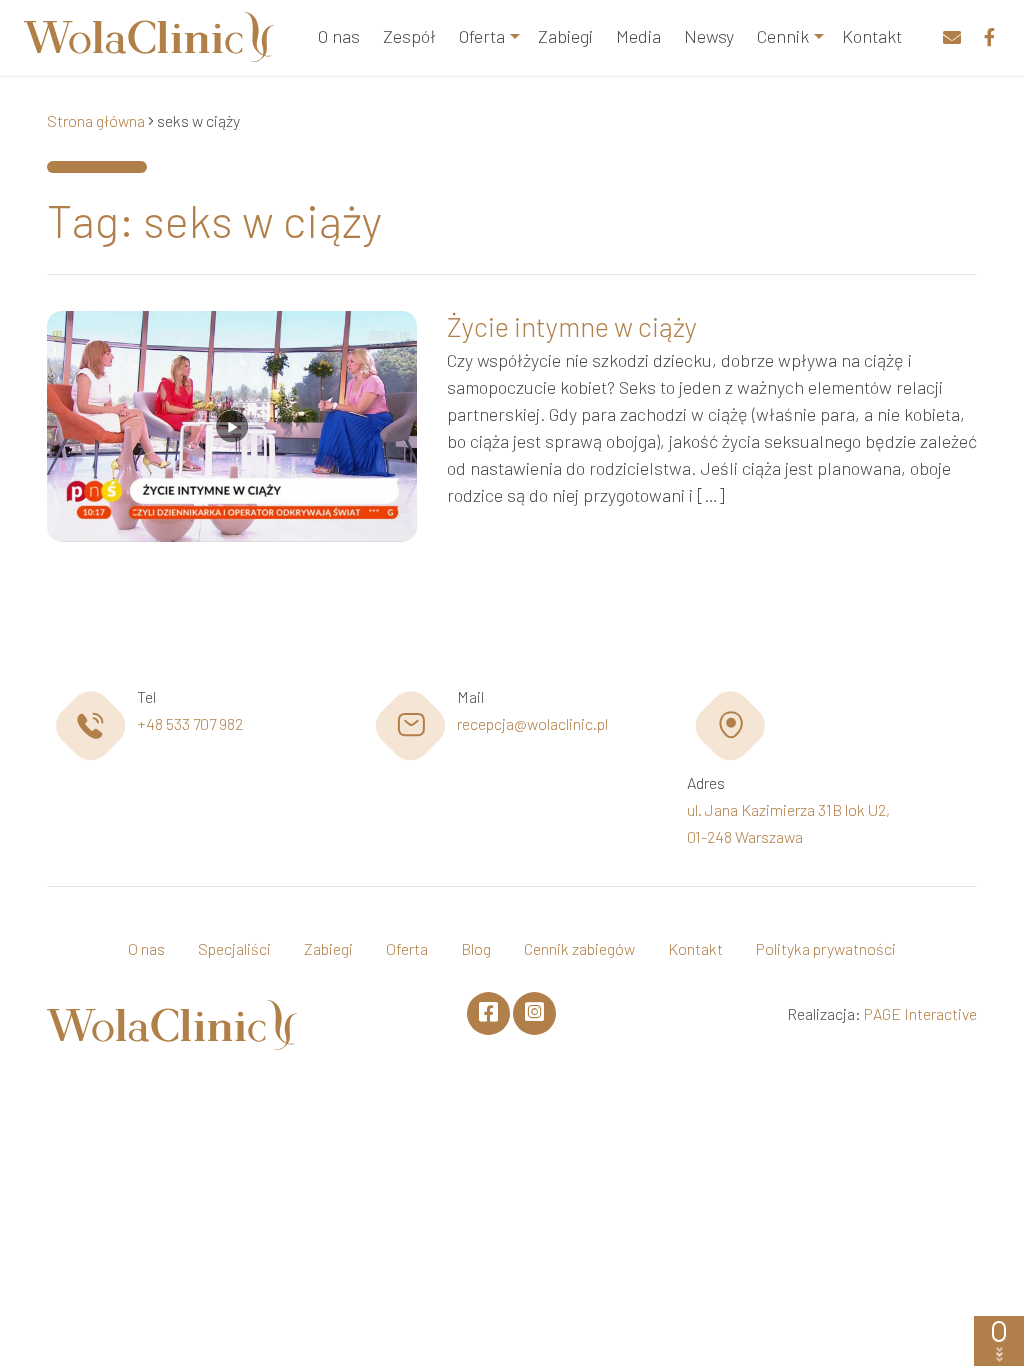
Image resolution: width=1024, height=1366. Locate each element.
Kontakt (872, 36)
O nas (339, 36)
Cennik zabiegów (579, 948)
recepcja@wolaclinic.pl (532, 723)
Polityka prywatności (826, 948)
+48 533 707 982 (190, 723)
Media (638, 36)
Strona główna (96, 120)
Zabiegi (565, 36)
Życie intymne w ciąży (572, 326)
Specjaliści (234, 948)
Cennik (783, 36)
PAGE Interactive (920, 1013)
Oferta (482, 36)
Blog (476, 948)
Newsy (709, 36)
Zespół (409, 36)
